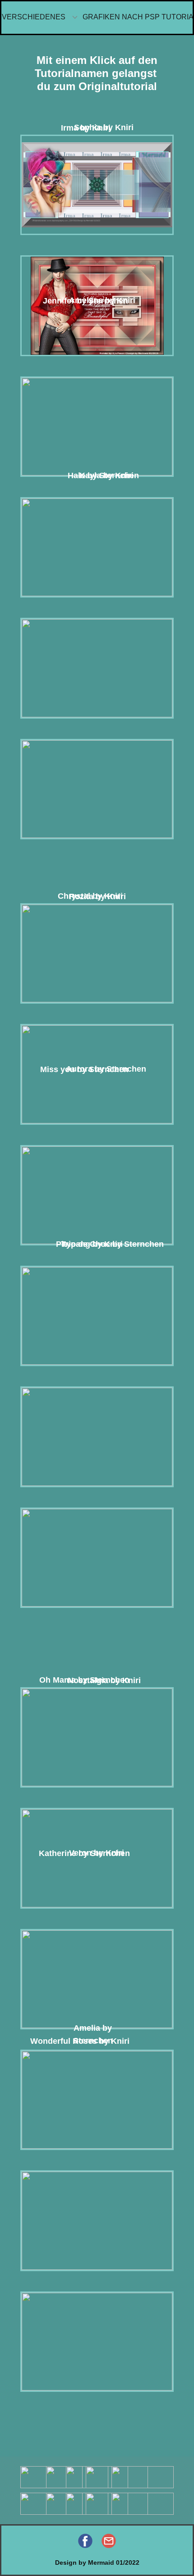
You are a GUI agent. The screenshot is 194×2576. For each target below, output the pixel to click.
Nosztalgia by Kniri (104, 1680)
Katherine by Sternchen (84, 1853)
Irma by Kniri (86, 128)
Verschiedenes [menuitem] (34, 17)
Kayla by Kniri (106, 475)
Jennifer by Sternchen (85, 301)
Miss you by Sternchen (84, 1069)
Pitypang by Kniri (89, 1244)
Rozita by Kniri (97, 896)
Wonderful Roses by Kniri (80, 2041)
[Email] (109, 2541)
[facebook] (85, 2541)
